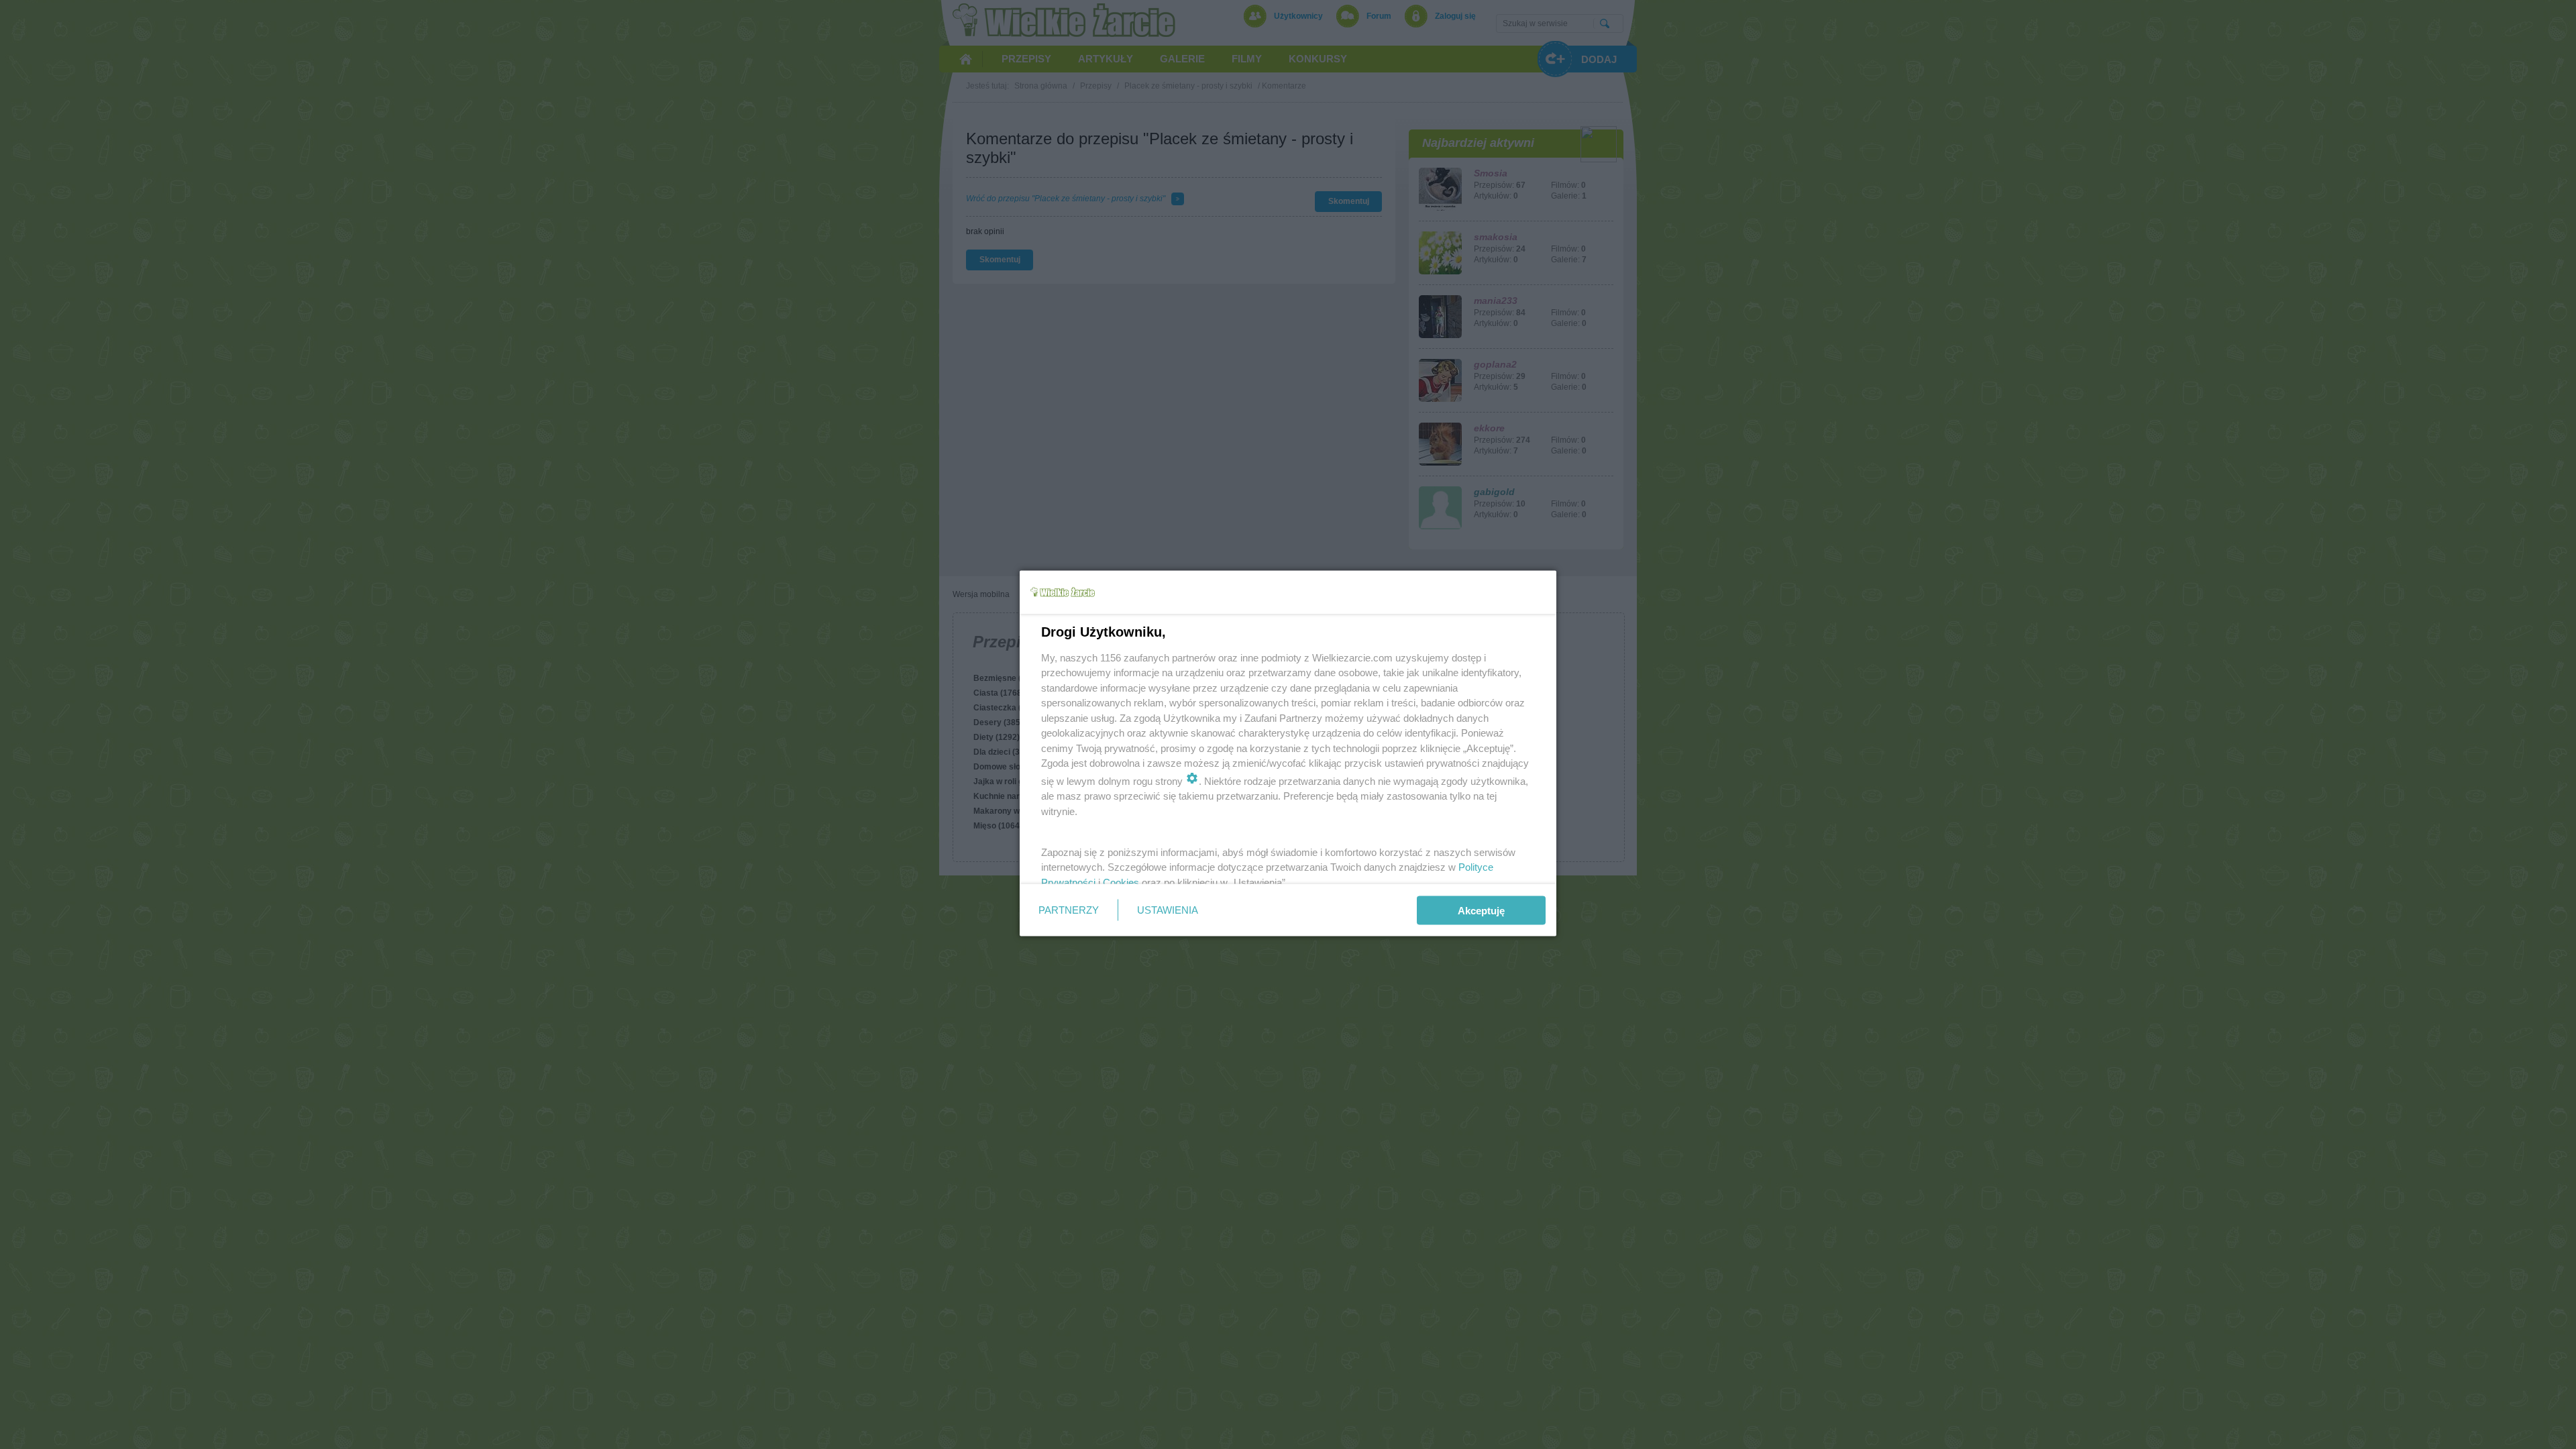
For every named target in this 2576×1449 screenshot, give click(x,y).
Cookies (1121, 882)
